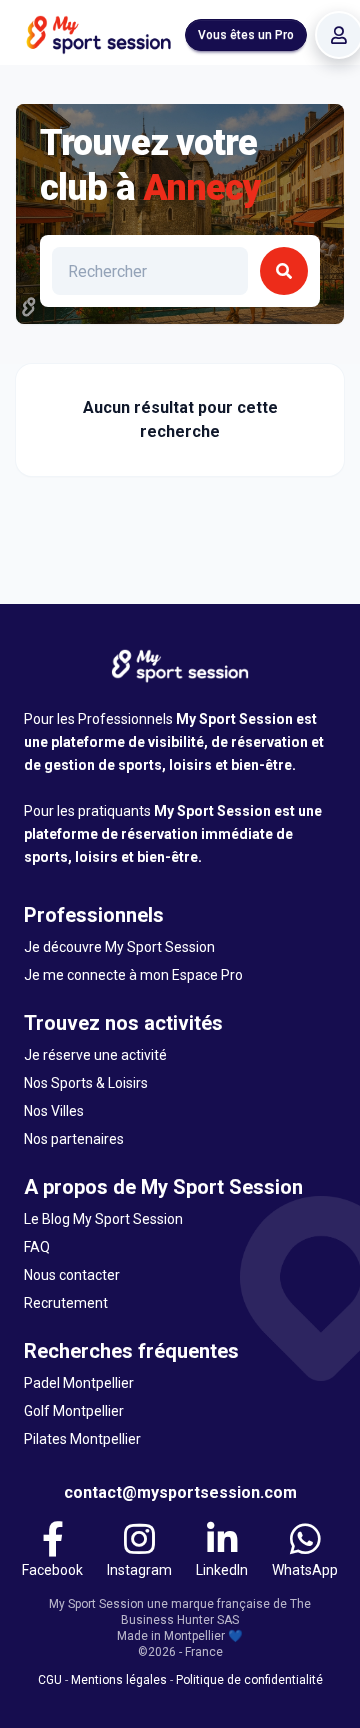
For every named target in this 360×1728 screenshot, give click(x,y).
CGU (50, 1680)
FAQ (37, 1247)
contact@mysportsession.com (180, 1492)
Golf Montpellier (74, 1411)
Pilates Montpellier (82, 1439)
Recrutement (66, 1303)
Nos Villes (54, 1111)
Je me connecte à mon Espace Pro (133, 975)
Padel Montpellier (79, 1383)
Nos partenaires (74, 1139)
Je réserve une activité (95, 1055)
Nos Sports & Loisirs (86, 1083)
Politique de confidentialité (249, 1680)
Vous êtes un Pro (246, 35)
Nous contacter (72, 1275)
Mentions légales (119, 1680)
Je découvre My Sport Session (119, 947)
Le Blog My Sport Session (103, 1219)
